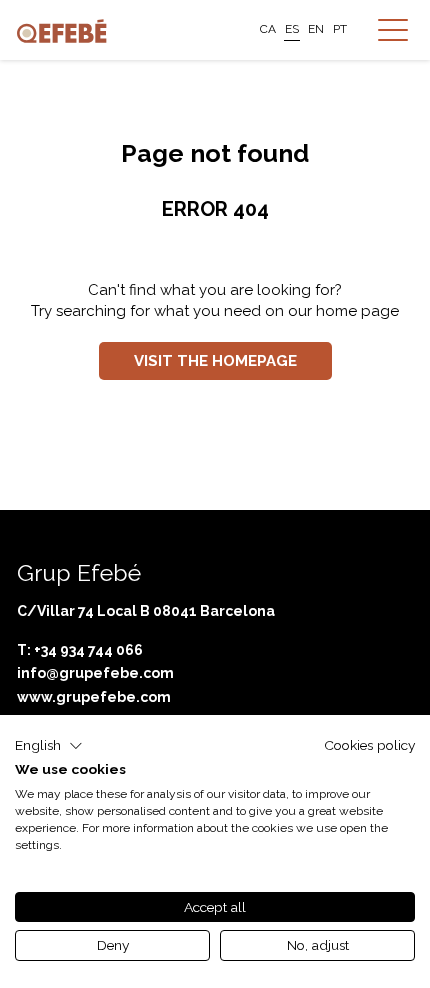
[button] (49, 746)
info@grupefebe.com (95, 673)
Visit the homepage (215, 361)
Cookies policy (369, 745)
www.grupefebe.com (94, 697)
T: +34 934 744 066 (80, 650)
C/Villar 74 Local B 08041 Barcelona (146, 611)
